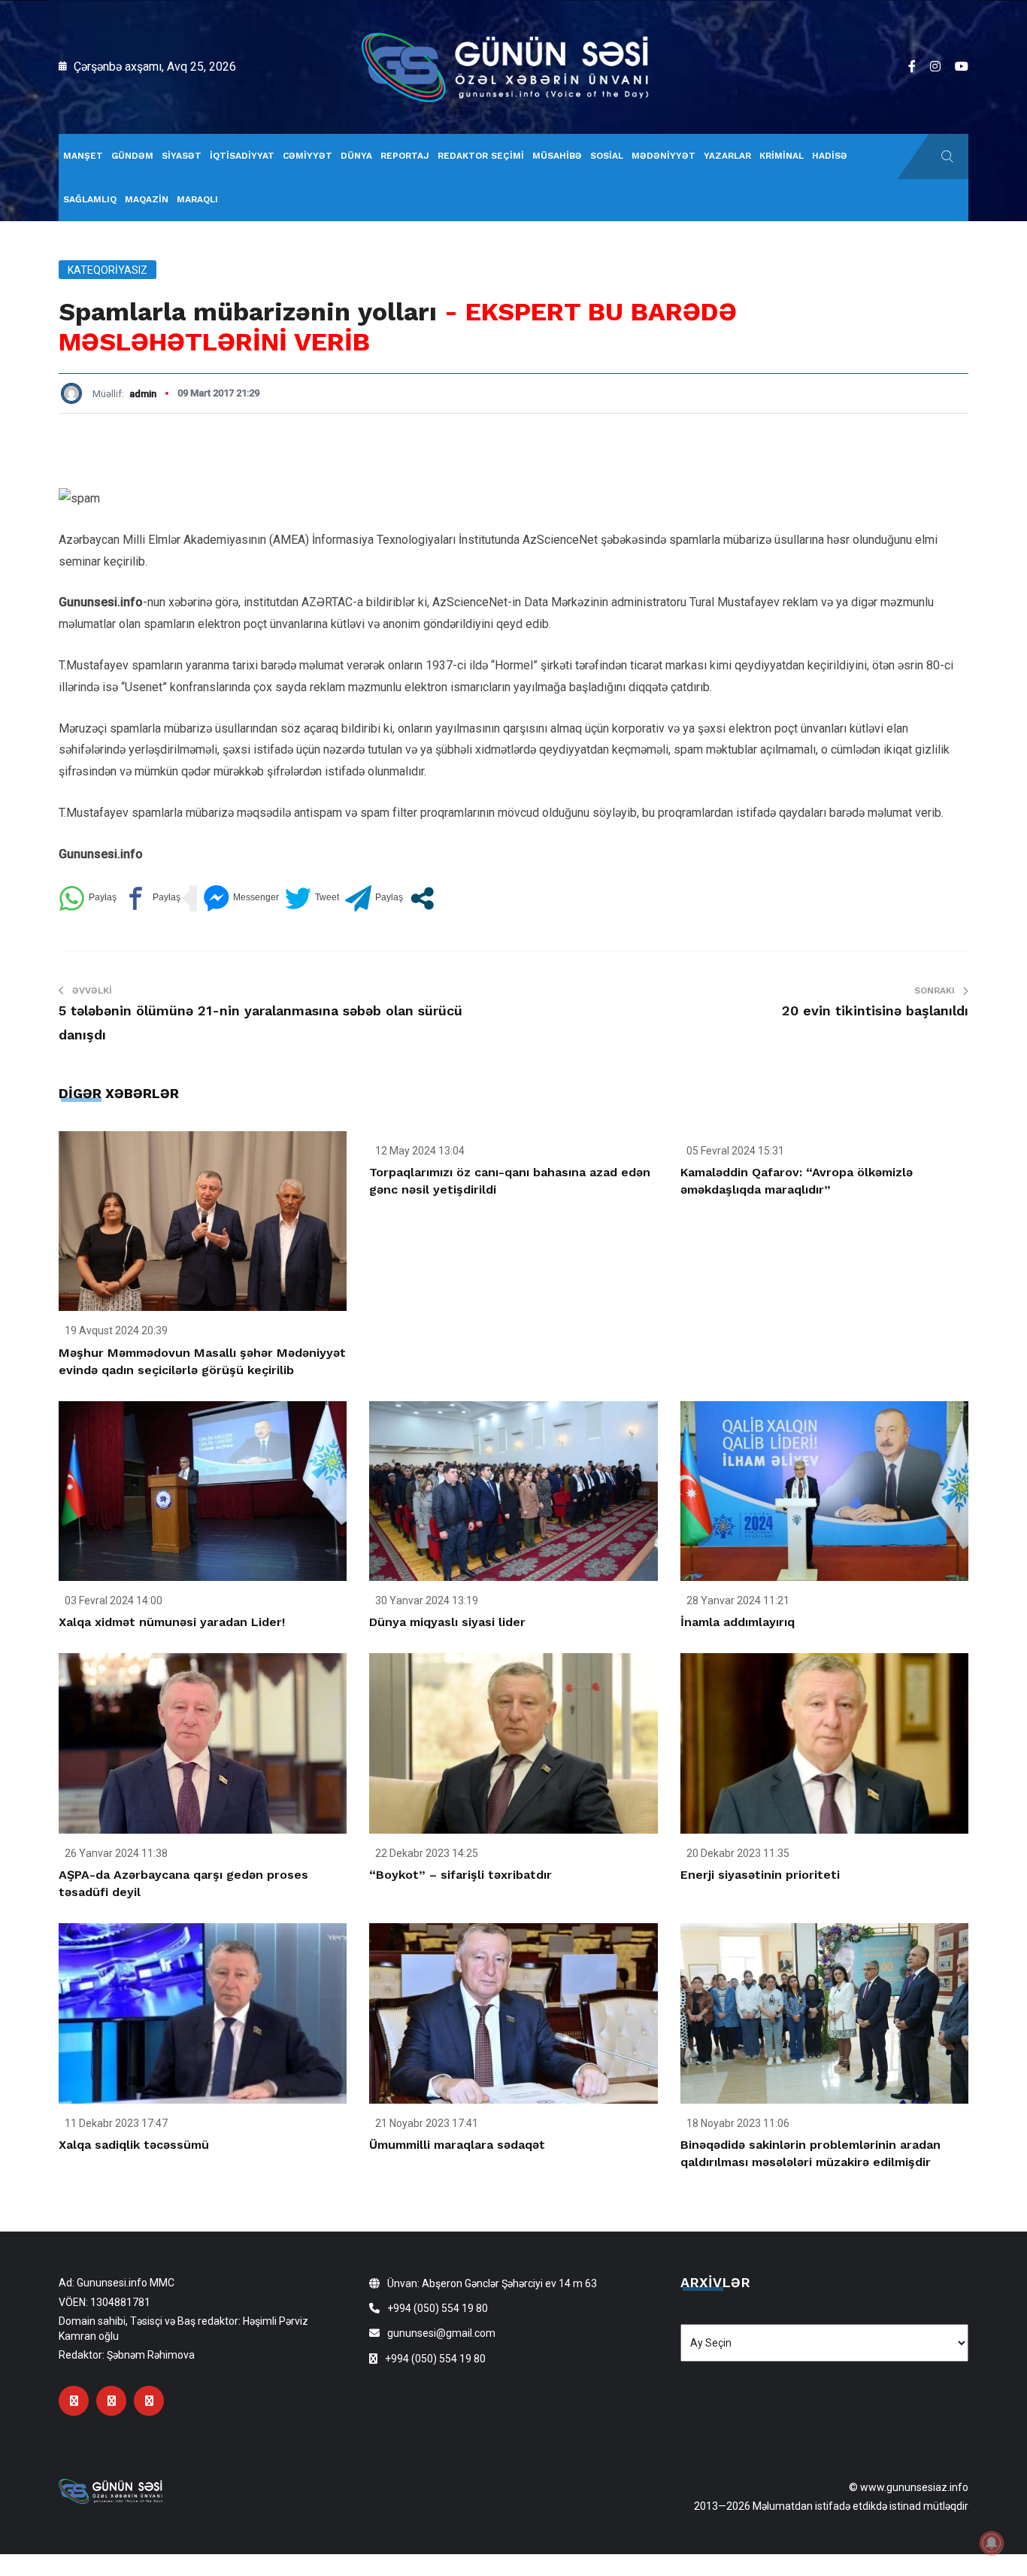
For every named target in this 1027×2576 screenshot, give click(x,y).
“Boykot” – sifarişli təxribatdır (460, 1875)
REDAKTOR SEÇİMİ (481, 156)
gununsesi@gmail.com (441, 2333)
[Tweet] (312, 898)
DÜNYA (356, 156)
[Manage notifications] (992, 2543)
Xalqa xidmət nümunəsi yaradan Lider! (172, 1622)
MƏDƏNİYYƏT (663, 156)
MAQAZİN (147, 199)
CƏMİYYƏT (307, 156)
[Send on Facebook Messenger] (241, 898)
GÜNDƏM (132, 156)
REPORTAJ (405, 156)
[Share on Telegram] (374, 898)
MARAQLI (197, 199)
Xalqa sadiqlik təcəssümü (134, 2145)
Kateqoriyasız (108, 270)
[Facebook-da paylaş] (151, 898)
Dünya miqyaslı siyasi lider (447, 1622)
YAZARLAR (727, 156)
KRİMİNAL (782, 156)
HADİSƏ (830, 156)
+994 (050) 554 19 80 (438, 2308)
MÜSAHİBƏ (557, 156)
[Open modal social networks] (422, 898)
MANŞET (83, 156)
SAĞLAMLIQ (90, 199)
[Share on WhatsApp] (88, 898)
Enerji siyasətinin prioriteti (760, 1875)
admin (143, 394)
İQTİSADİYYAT (242, 156)
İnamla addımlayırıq (738, 1622)
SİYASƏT (182, 156)
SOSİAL (607, 156)
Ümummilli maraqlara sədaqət (457, 2145)
